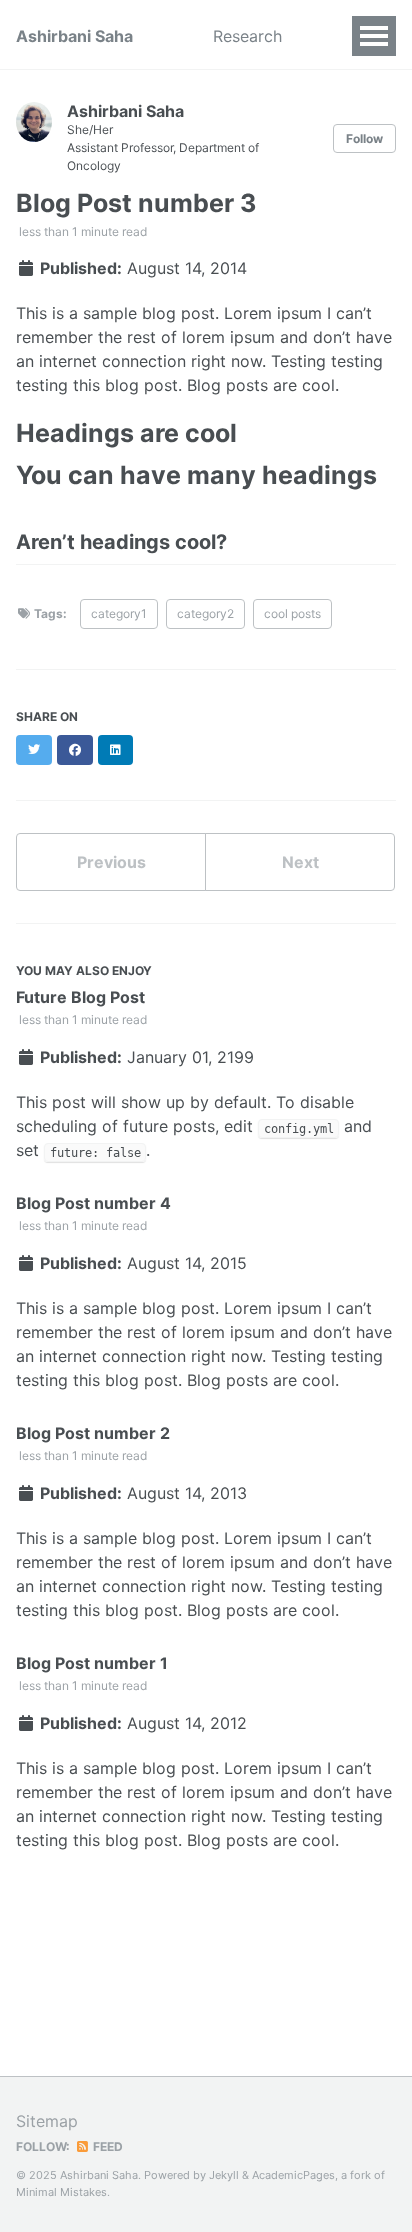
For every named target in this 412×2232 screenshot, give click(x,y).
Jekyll (224, 2175)
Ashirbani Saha (74, 36)
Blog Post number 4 (93, 1203)
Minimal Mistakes (61, 2192)
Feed (106, 2146)
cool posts (292, 613)
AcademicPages (293, 2175)
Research (247, 36)
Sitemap (47, 2121)
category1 (119, 613)
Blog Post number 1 (92, 1663)
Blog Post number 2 (93, 1433)
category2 (205, 613)
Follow (364, 138)
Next (300, 862)
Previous (111, 862)
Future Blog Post (80, 997)
